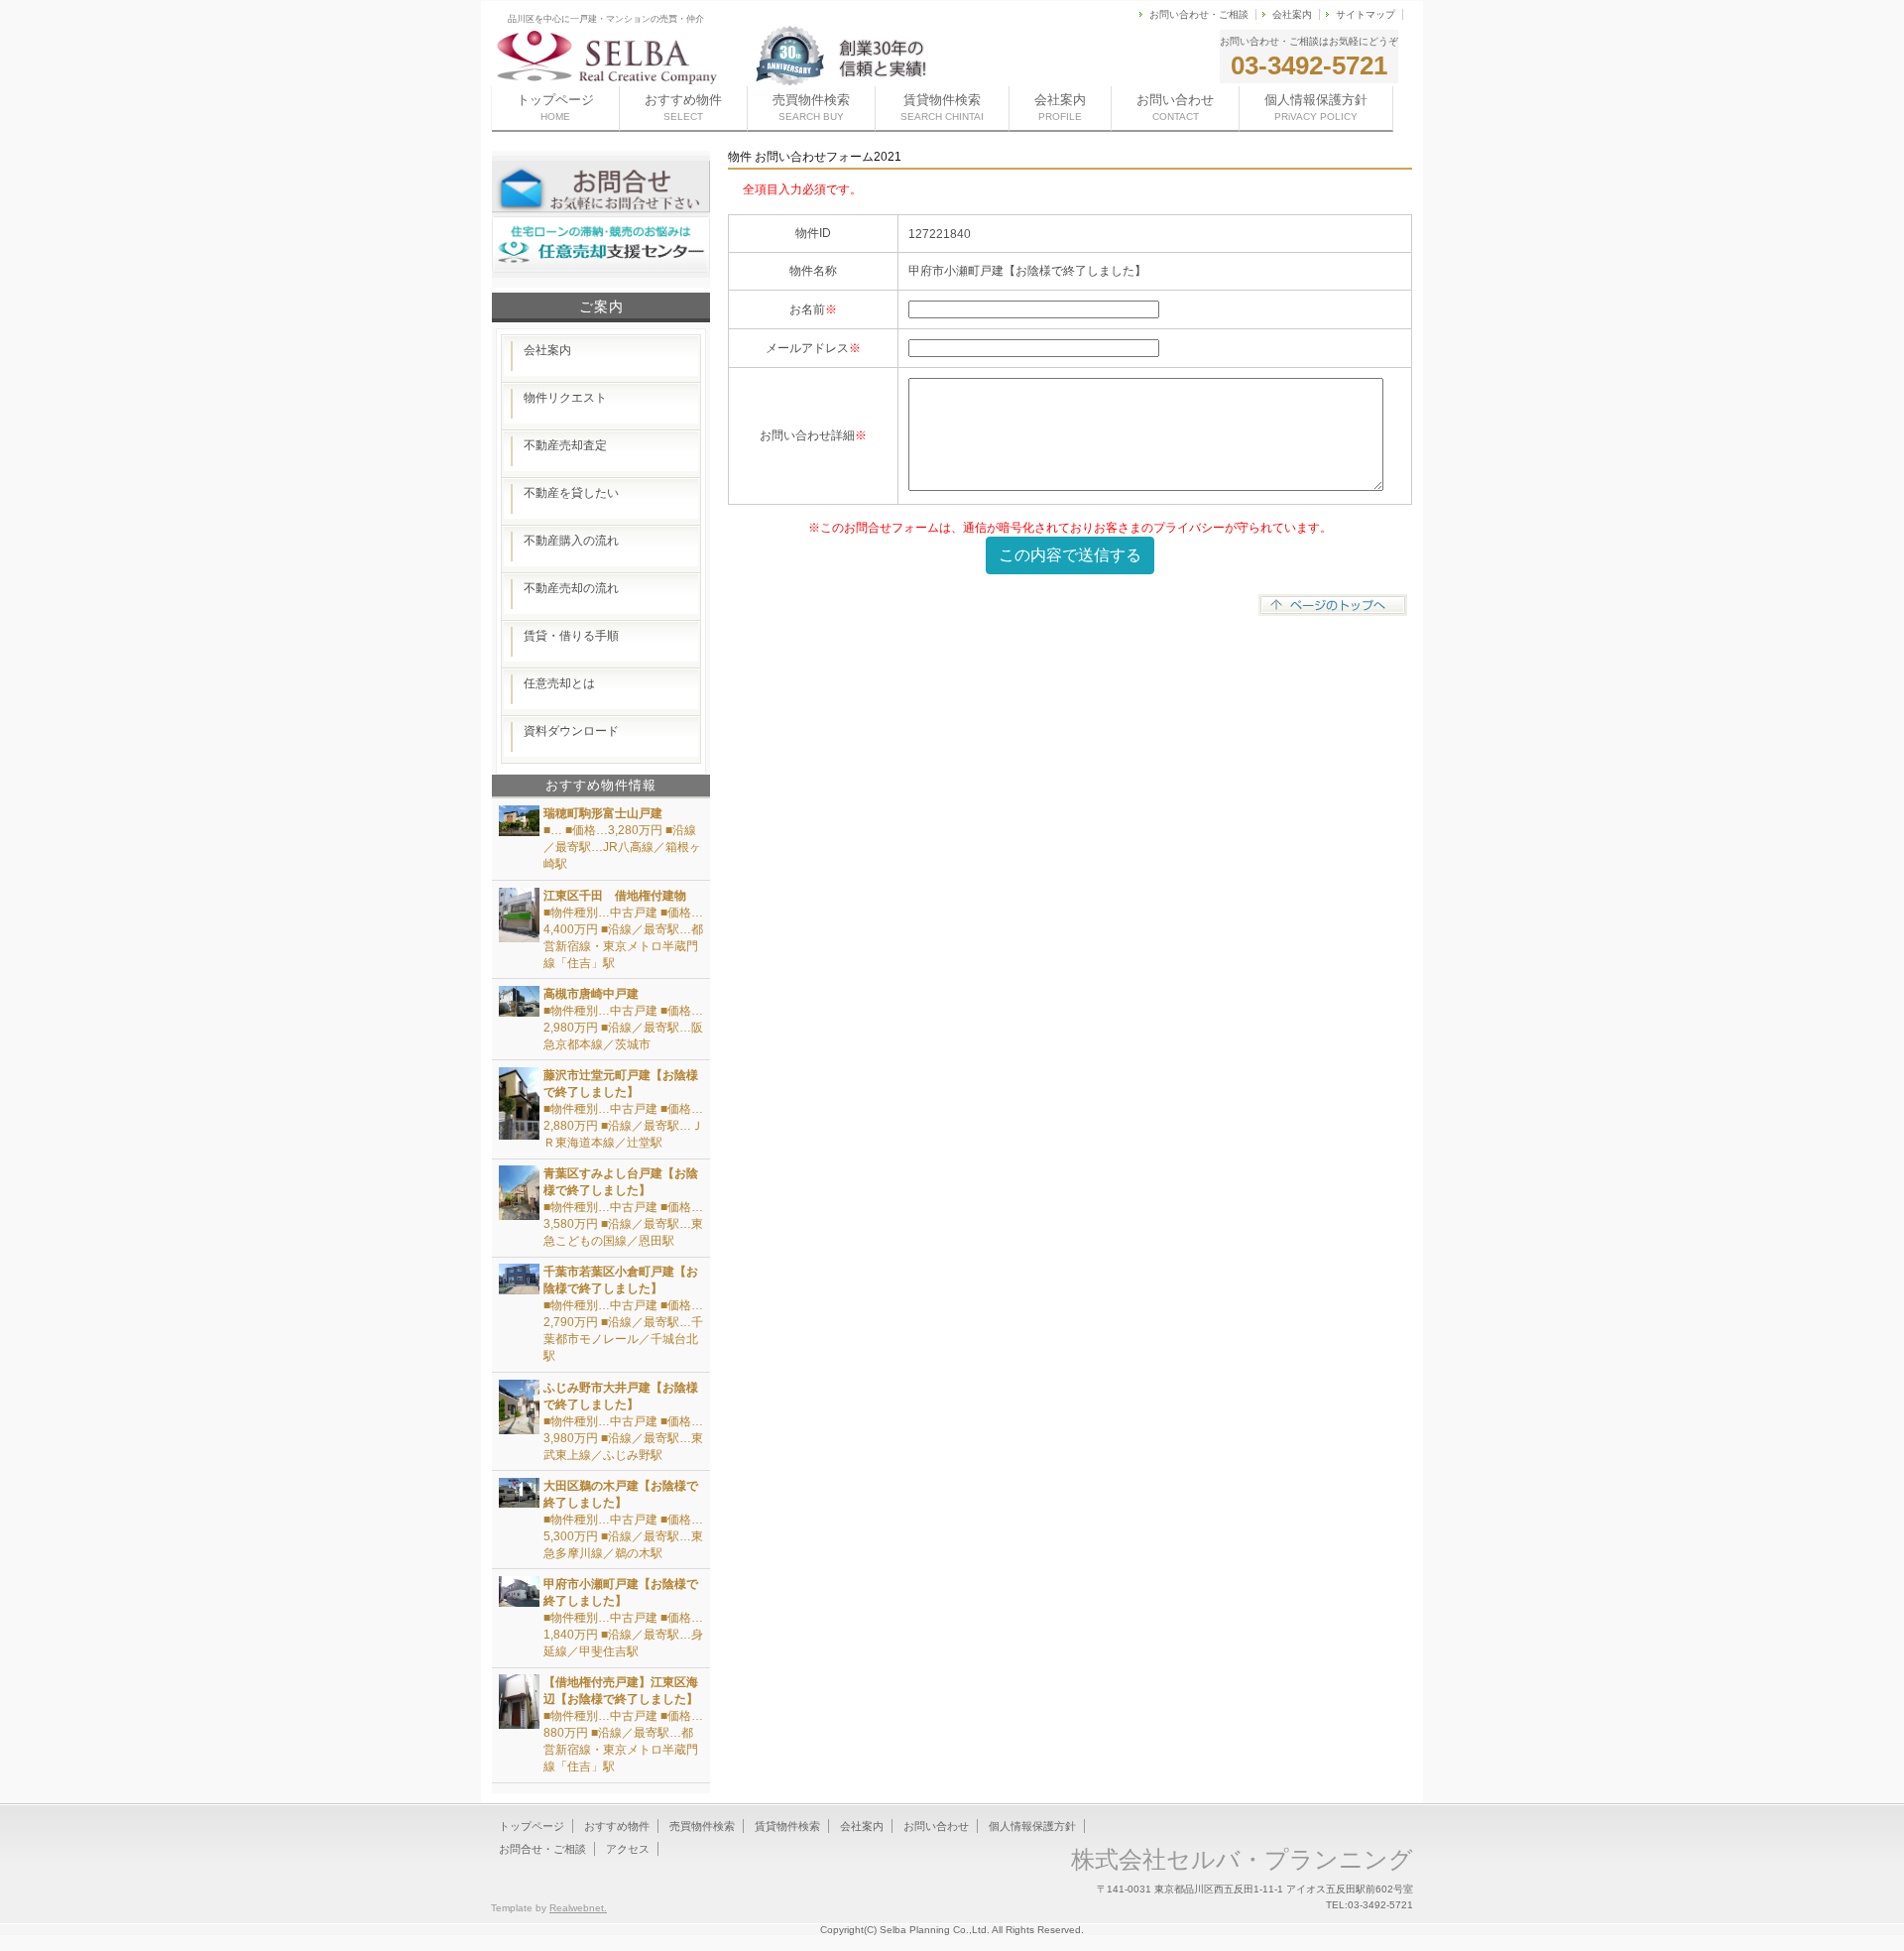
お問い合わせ (1175, 107)
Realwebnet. (578, 1908)
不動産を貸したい (571, 493)
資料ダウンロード (571, 731)
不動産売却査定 (565, 445)
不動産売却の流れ (571, 588)
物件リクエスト (565, 398)
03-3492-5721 (1309, 65)
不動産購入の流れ (571, 541)
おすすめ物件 (683, 107)
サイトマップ (1366, 14)
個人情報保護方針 (1316, 107)
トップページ (555, 107)
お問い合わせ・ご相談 (1199, 14)
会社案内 (1292, 14)
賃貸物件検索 (942, 107)
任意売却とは (559, 683)
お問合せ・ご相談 (542, 1849)
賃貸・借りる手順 (571, 636)
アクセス (628, 1849)
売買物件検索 (811, 107)
